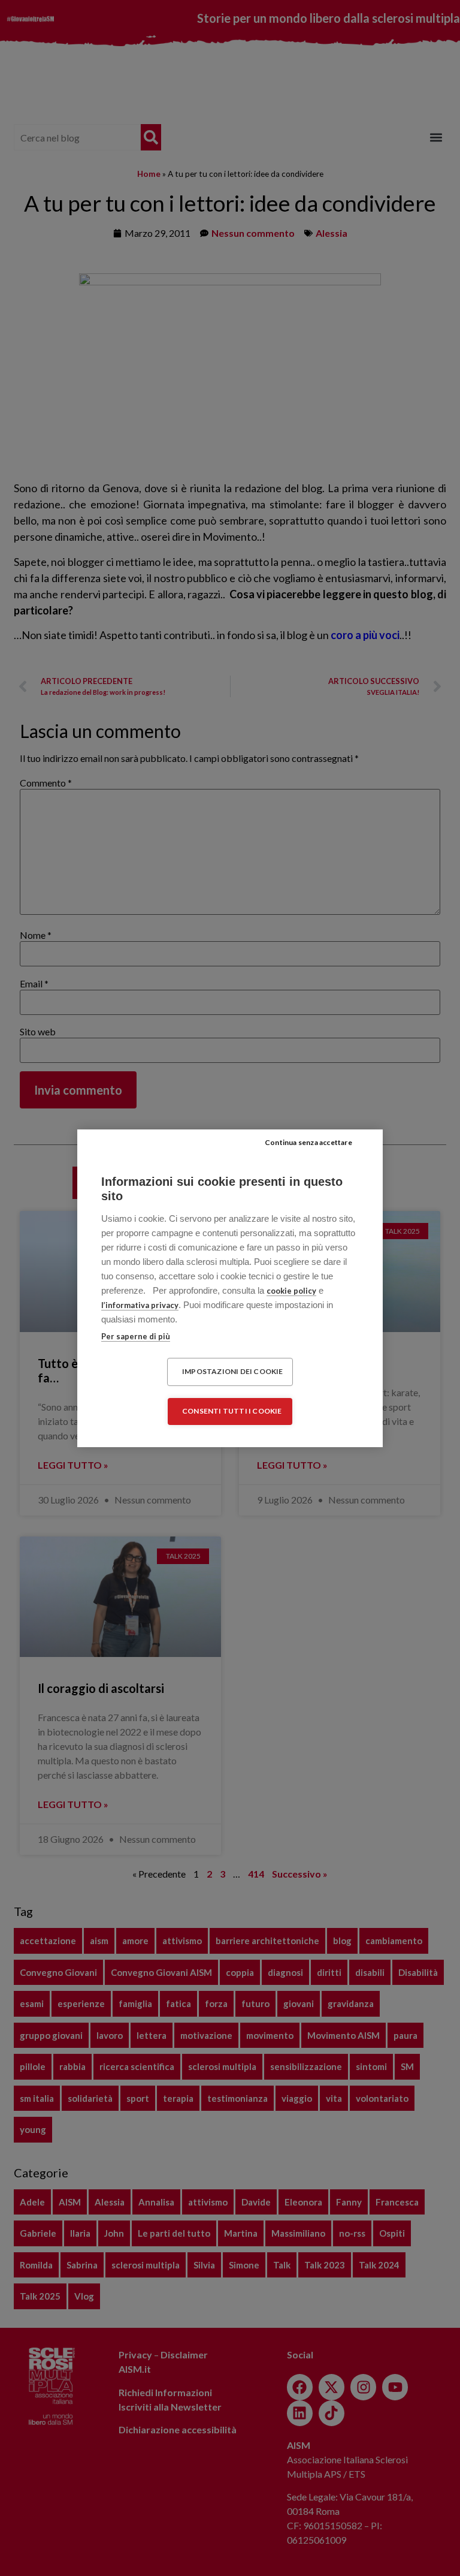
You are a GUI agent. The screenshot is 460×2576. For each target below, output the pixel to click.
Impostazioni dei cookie (233, 1371)
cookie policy (291, 1291)
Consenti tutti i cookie (232, 1411)
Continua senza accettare (308, 1142)
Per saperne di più (136, 1336)
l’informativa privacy (140, 1305)
